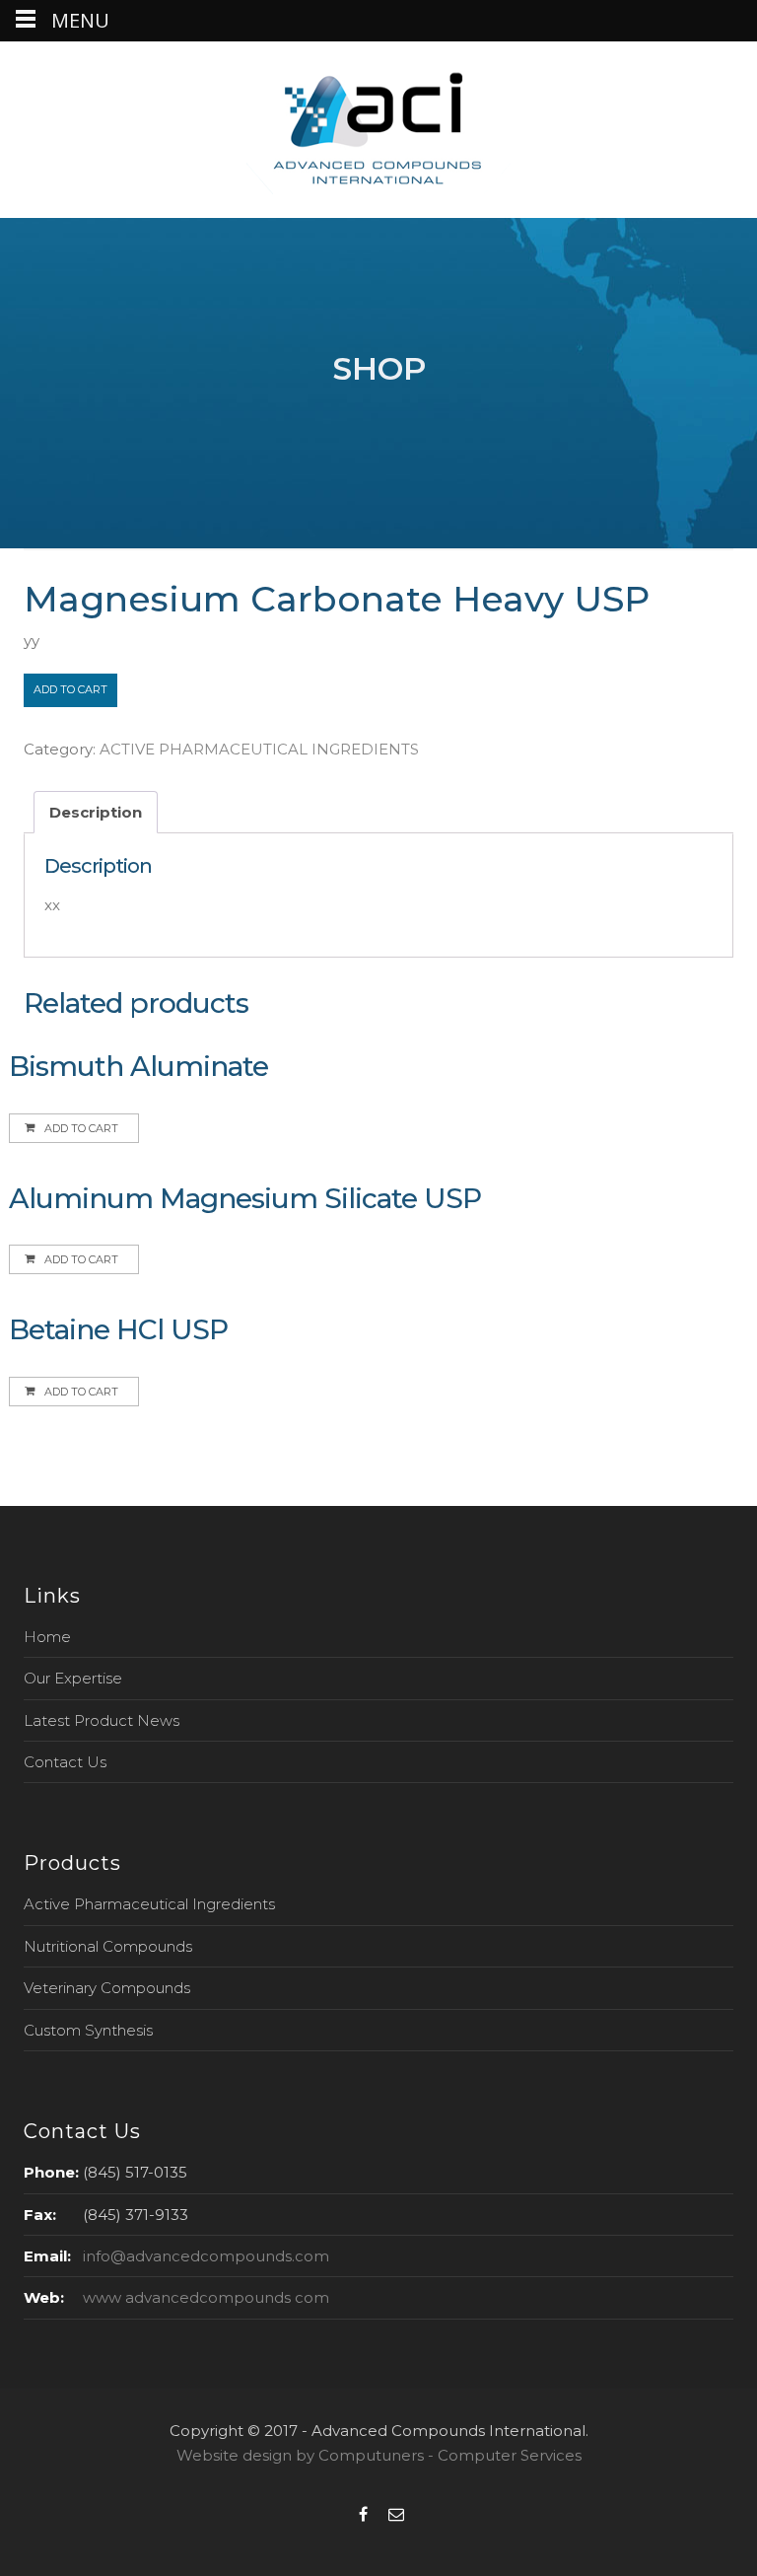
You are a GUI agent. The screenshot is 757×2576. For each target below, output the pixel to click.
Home (47, 1637)
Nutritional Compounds (108, 1946)
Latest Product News (102, 1720)
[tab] (96, 812)
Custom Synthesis (88, 2030)
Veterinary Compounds (107, 1988)
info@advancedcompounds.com (206, 2256)
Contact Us (65, 1762)
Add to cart (70, 689)
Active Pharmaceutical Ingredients (149, 1904)
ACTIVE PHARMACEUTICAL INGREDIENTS (259, 749)
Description (96, 812)
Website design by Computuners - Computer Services (379, 2455)
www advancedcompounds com (206, 2297)
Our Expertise (73, 1678)
